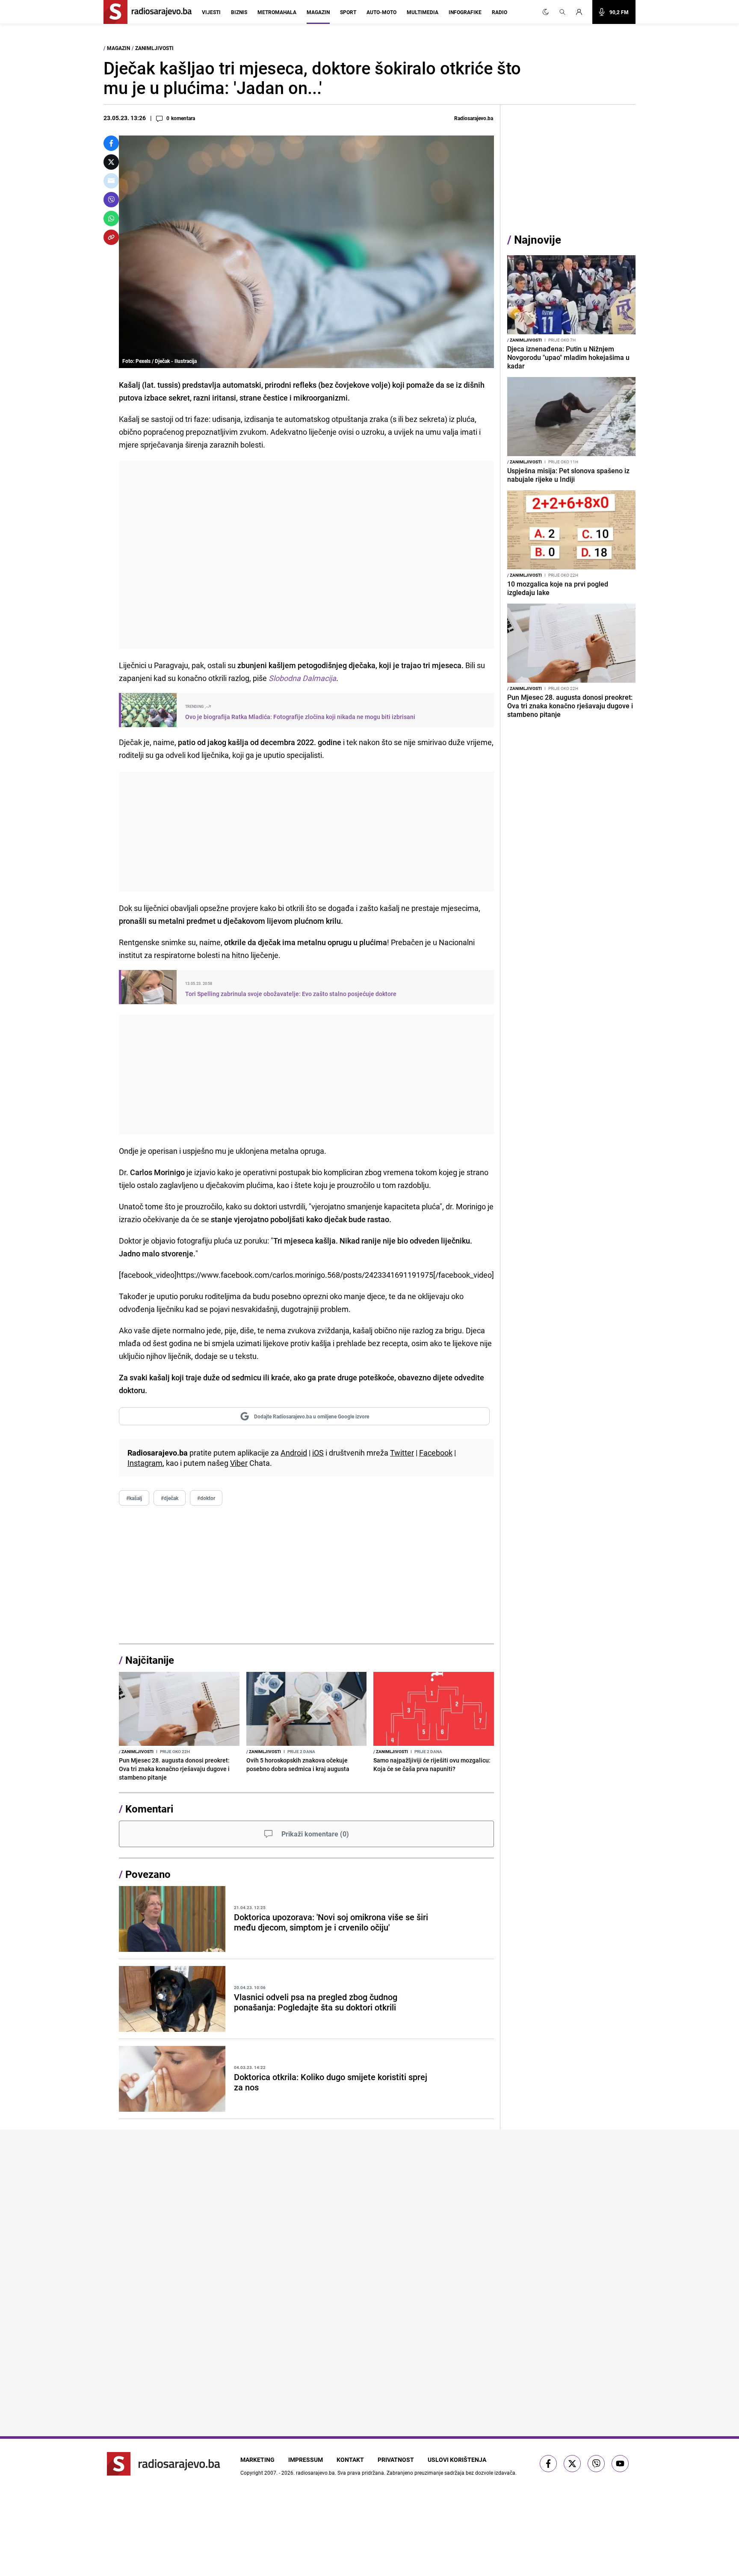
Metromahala (277, 12)
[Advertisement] (306, 555)
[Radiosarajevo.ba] (164, 2464)
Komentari (149, 1809)
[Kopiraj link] (111, 237)
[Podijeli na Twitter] (111, 162)
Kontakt (350, 2460)
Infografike (465, 12)
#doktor (206, 1498)
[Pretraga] (562, 12)
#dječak (170, 1498)
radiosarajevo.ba (315, 2473)
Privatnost (396, 2460)
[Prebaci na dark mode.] (546, 12)
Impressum (306, 2460)
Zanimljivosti (154, 48)
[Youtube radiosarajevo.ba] (620, 2464)
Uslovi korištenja (457, 2460)
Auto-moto (381, 12)
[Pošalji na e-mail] (111, 181)
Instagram (145, 1463)
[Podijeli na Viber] (111, 200)
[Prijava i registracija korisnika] (582, 12)
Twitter (402, 1453)
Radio (500, 12)
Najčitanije (150, 1660)
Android (294, 1453)
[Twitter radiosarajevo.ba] (572, 2464)
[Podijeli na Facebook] (111, 143)
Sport (348, 12)
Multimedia (423, 12)
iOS (318, 1453)
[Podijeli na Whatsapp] (111, 218)
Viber (239, 1463)
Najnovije (538, 240)
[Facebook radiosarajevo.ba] (548, 2464)
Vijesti (211, 12)
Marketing (257, 2460)
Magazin (318, 12)
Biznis (239, 12)
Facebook (436, 1453)
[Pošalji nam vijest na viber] (596, 2464)
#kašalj (134, 1498)
